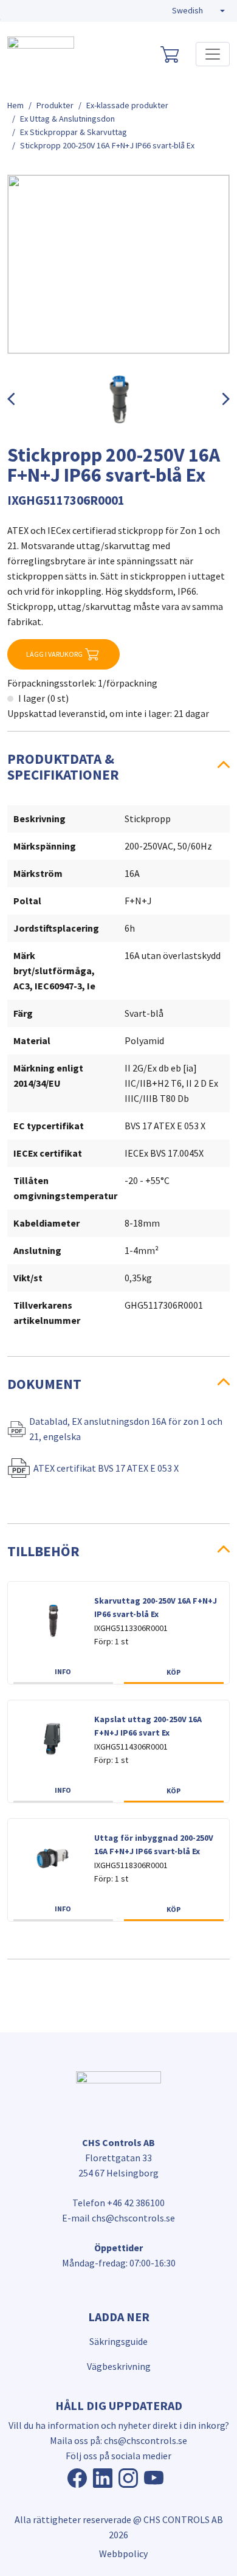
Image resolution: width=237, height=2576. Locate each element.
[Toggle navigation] (213, 54)
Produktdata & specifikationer (63, 767)
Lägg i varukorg (54, 654)
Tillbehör (43, 1551)
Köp (173, 1672)
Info (63, 1671)
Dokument (44, 1384)
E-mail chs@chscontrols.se (118, 2218)
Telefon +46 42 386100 (118, 2203)
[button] (198, 11)
